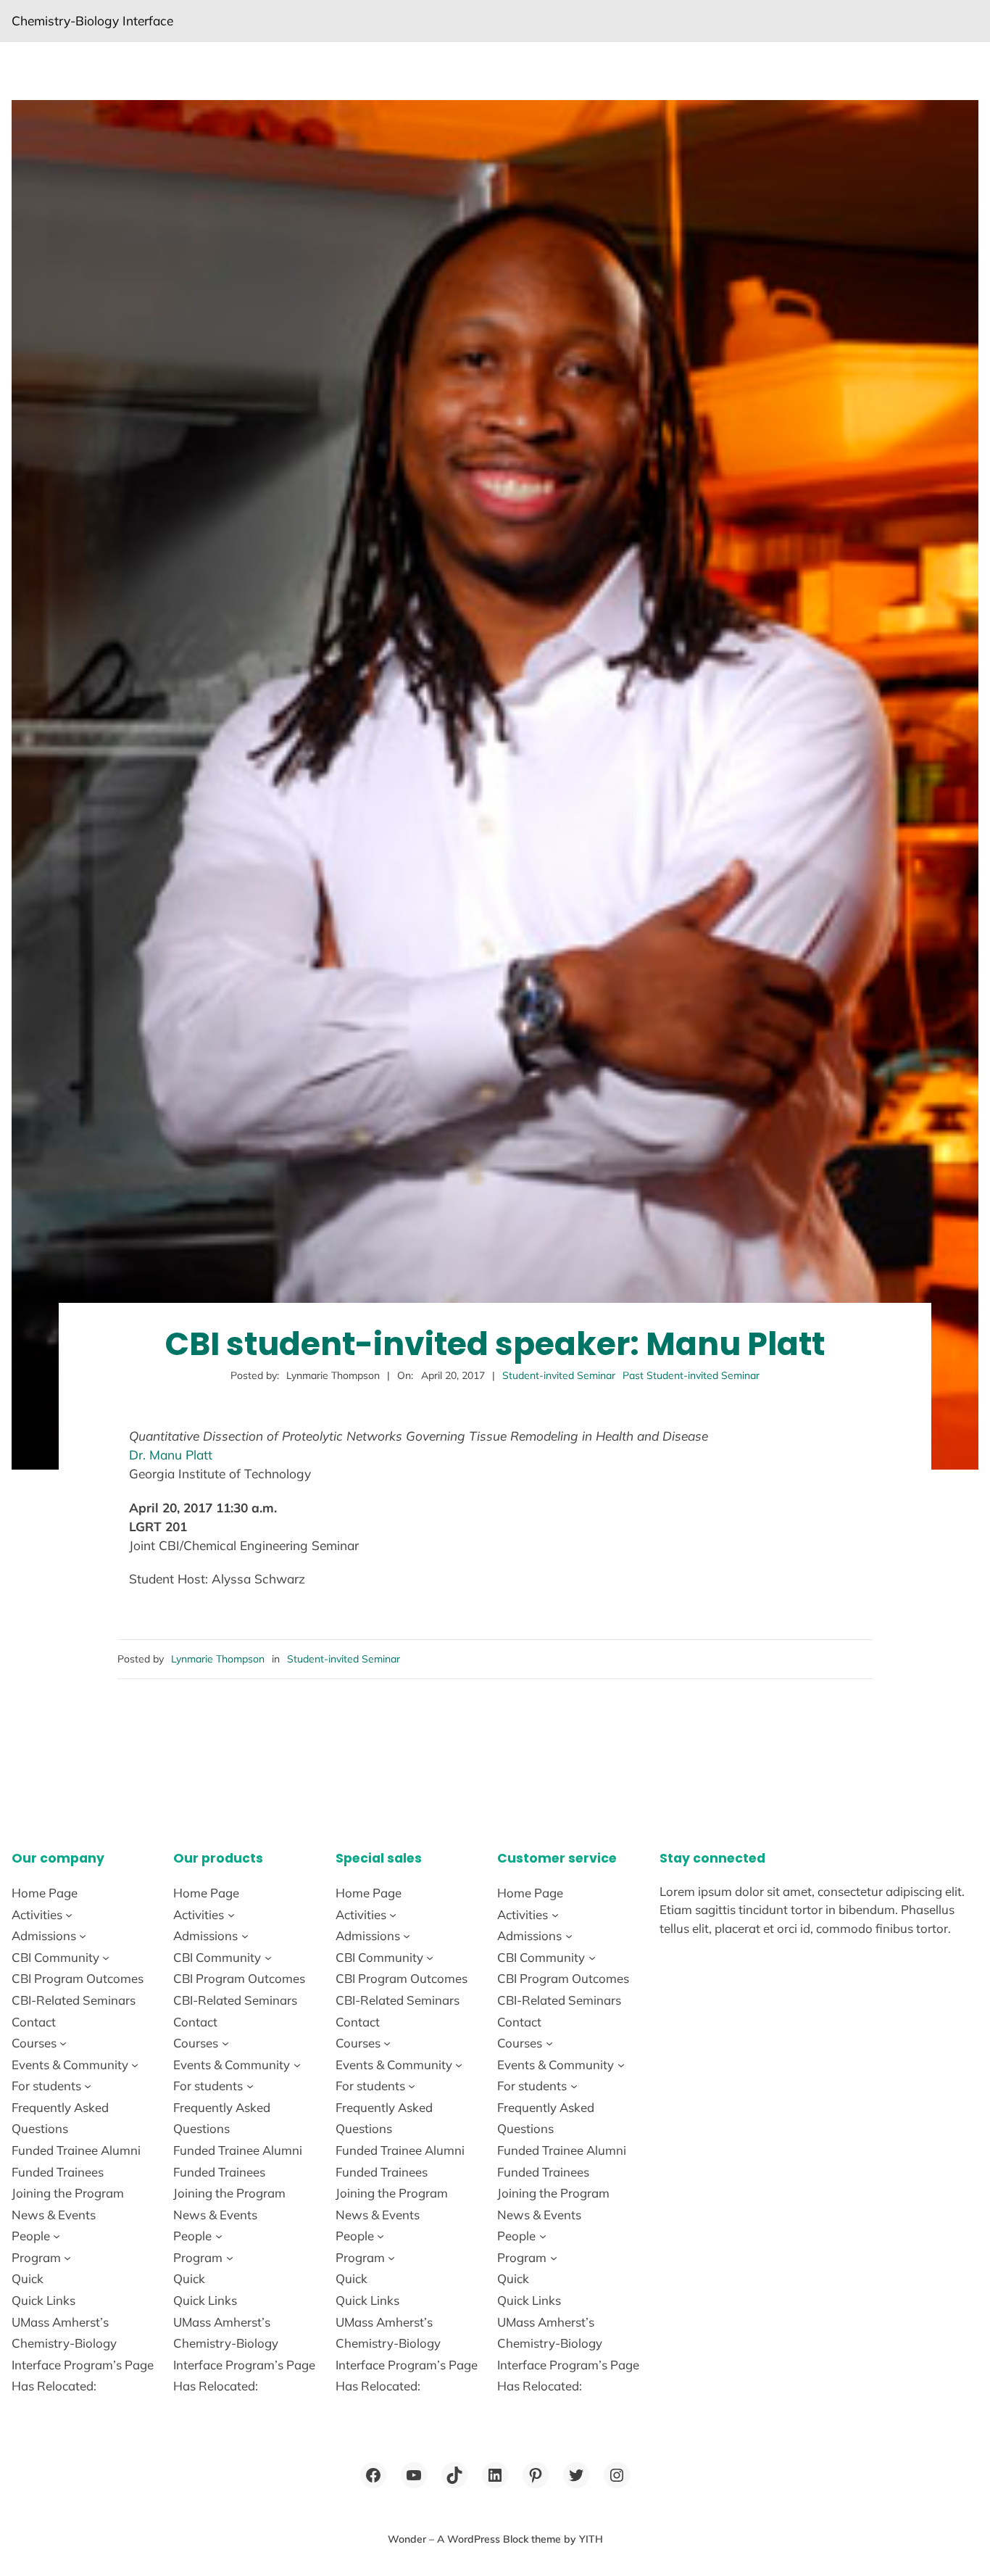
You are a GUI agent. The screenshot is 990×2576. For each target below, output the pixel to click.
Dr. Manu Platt (171, 1455)
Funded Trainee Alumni (76, 2150)
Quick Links (43, 2300)
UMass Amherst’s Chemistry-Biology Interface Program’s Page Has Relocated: (83, 2354)
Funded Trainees (58, 2172)
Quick (28, 2278)
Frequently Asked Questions (60, 2118)
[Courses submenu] (63, 2043)
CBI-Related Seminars (74, 2000)
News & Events (54, 2215)
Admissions (44, 1935)
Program (36, 2257)
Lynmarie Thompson (218, 1659)
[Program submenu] (67, 2258)
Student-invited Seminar (559, 1375)
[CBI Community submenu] (106, 1958)
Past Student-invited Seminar (691, 1375)
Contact (34, 2022)
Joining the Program (68, 2193)
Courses (34, 2043)
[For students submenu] (88, 2086)
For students (46, 2086)
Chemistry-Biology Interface (92, 21)
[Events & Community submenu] (135, 2064)
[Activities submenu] (69, 1914)
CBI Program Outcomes (78, 1978)
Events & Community (70, 2064)
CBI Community (55, 1957)
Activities (37, 1914)
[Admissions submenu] (83, 1936)
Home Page (45, 1893)
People (31, 2236)
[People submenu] (57, 2236)
